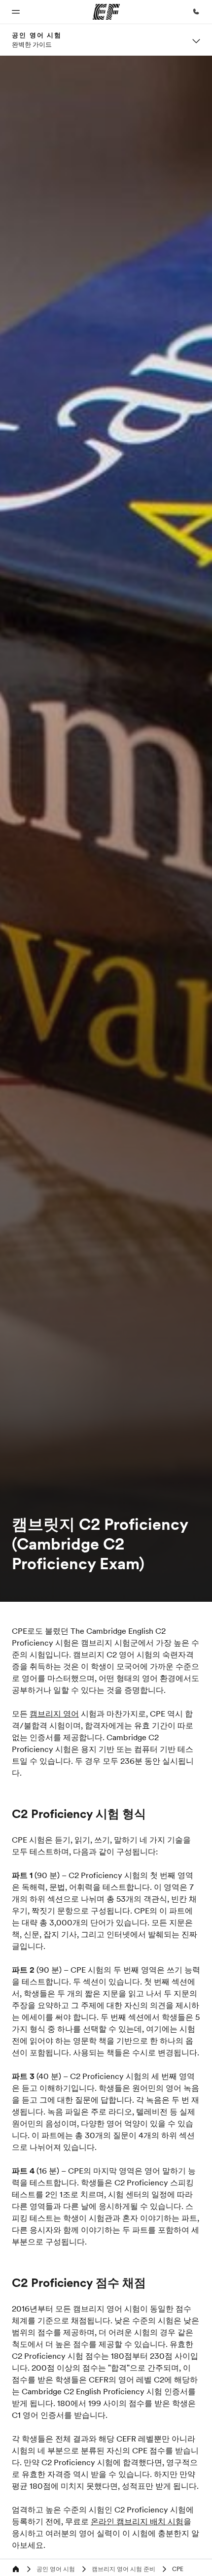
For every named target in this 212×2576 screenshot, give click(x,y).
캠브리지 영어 (54, 1714)
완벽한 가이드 (32, 44)
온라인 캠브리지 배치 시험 (137, 2521)
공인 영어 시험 (37, 35)
